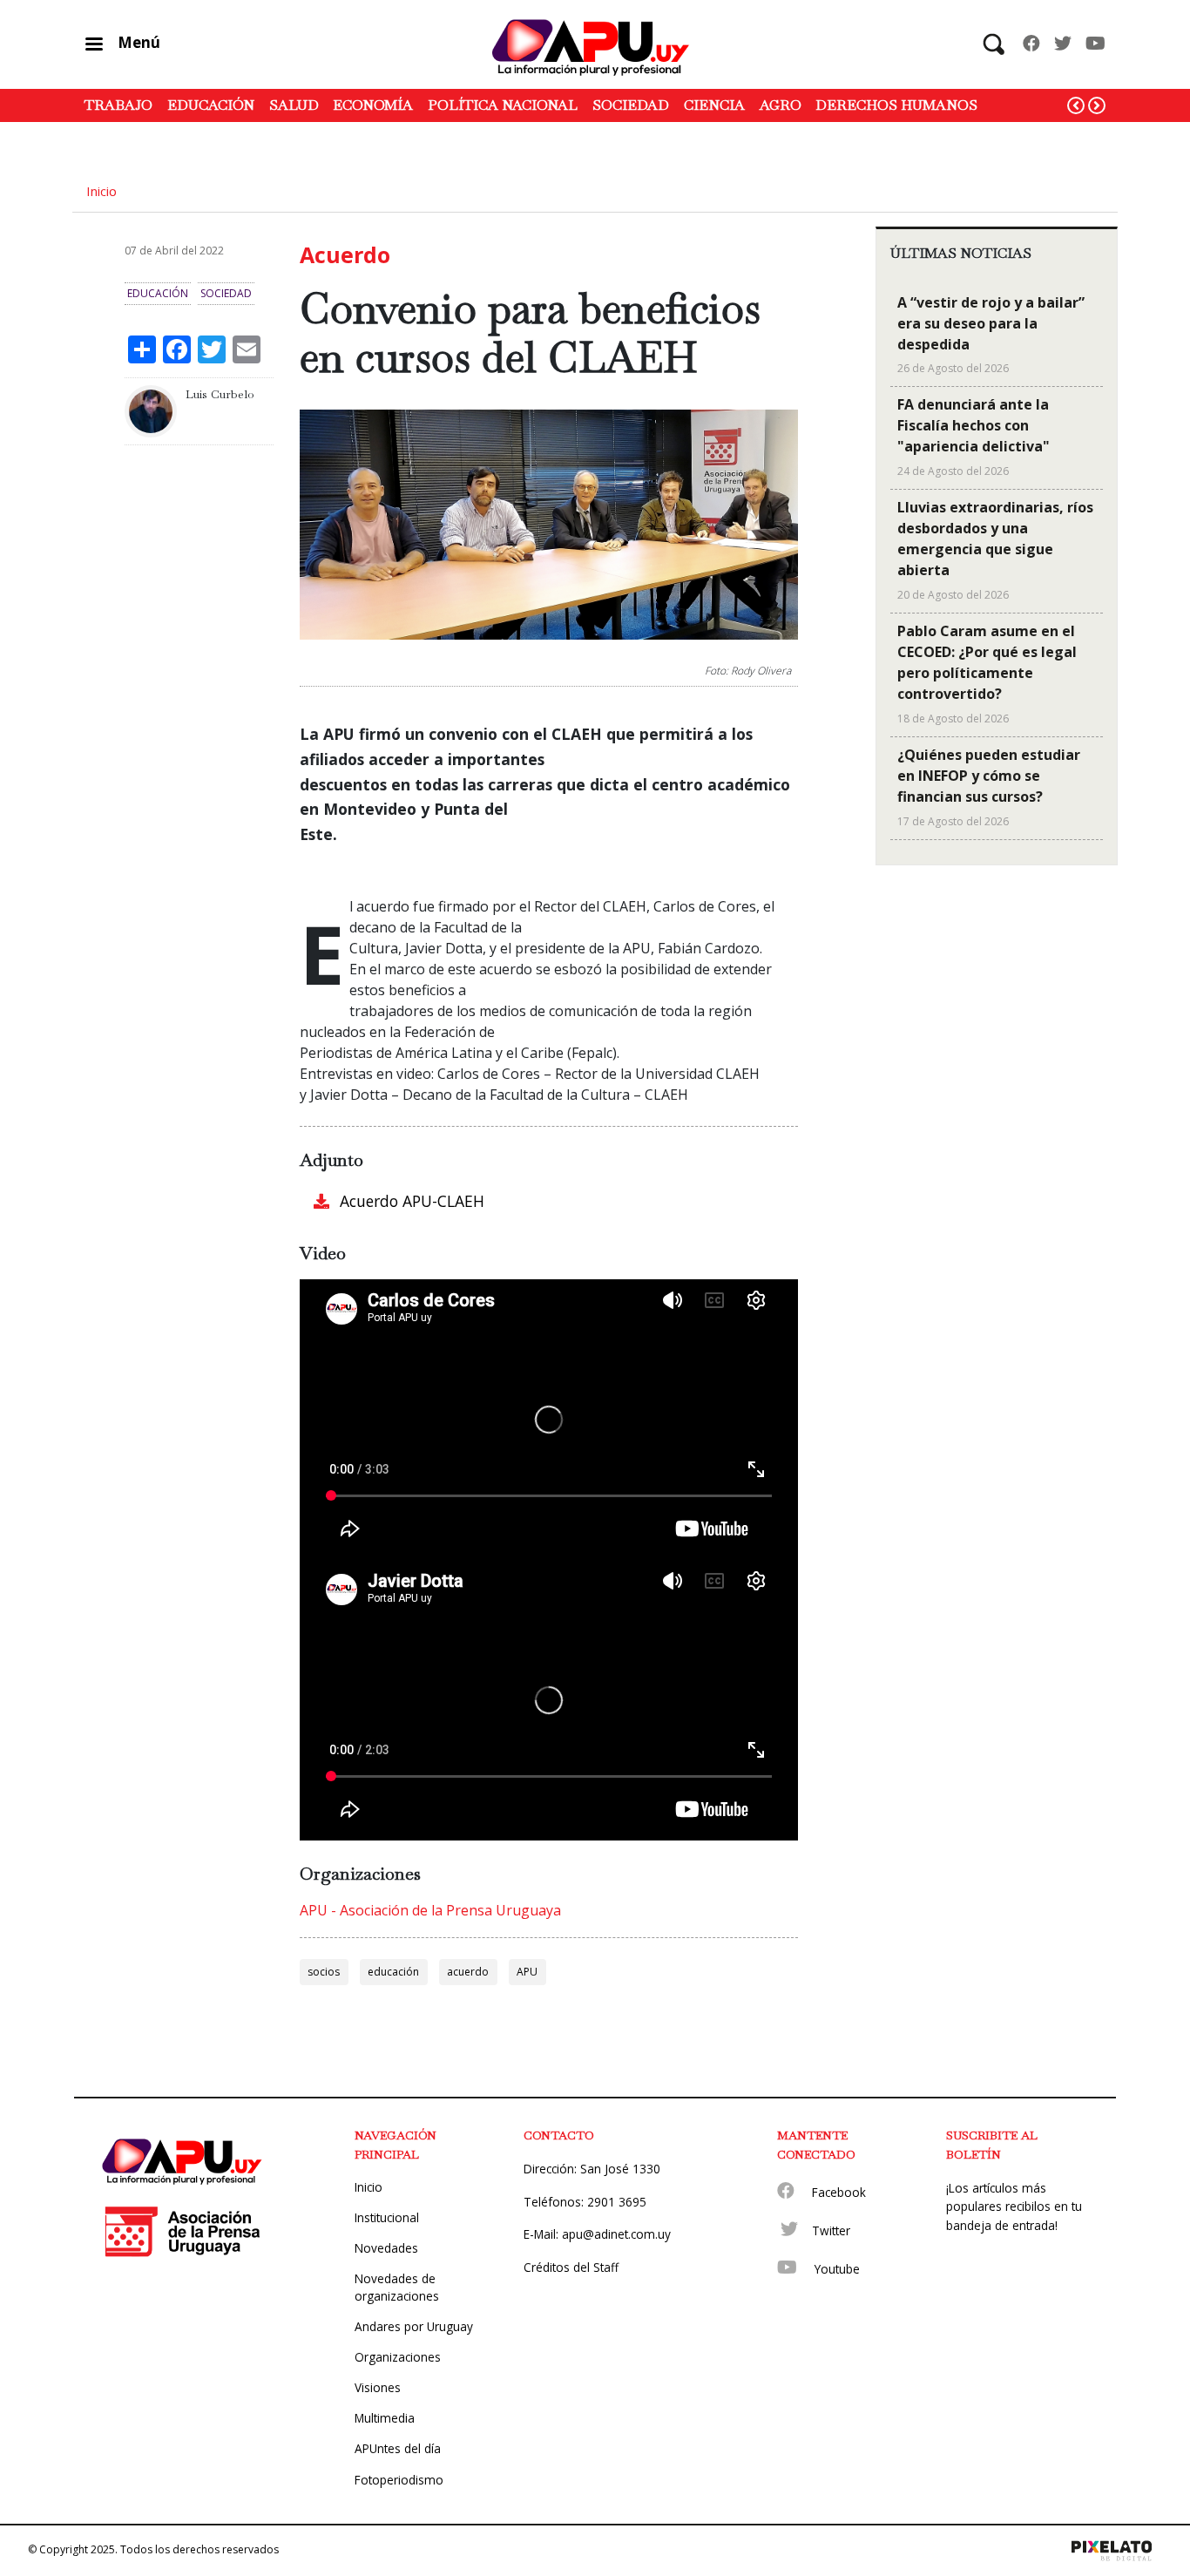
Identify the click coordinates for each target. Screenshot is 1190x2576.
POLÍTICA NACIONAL (503, 105)
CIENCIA (714, 105)
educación (393, 1972)
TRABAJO (118, 105)
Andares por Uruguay (414, 2326)
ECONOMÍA (373, 105)
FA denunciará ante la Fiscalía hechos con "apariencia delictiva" (974, 425)
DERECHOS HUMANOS (896, 105)
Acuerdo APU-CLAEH (412, 1201)
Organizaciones (398, 2357)
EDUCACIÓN (211, 105)
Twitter (831, 2230)
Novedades (386, 2248)
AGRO (781, 105)
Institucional (387, 2217)
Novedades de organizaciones (397, 2287)
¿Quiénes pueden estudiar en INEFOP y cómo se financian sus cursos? (989, 776)
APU (527, 1972)
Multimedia (385, 2418)
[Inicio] (595, 44)
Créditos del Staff (571, 2267)
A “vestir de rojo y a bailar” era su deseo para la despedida (991, 323)
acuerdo (468, 1972)
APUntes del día (398, 2448)
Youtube (837, 2269)
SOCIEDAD (631, 105)
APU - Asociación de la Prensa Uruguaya (430, 1910)
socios (324, 1972)
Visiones (378, 2387)
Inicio (101, 191)
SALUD (294, 105)
